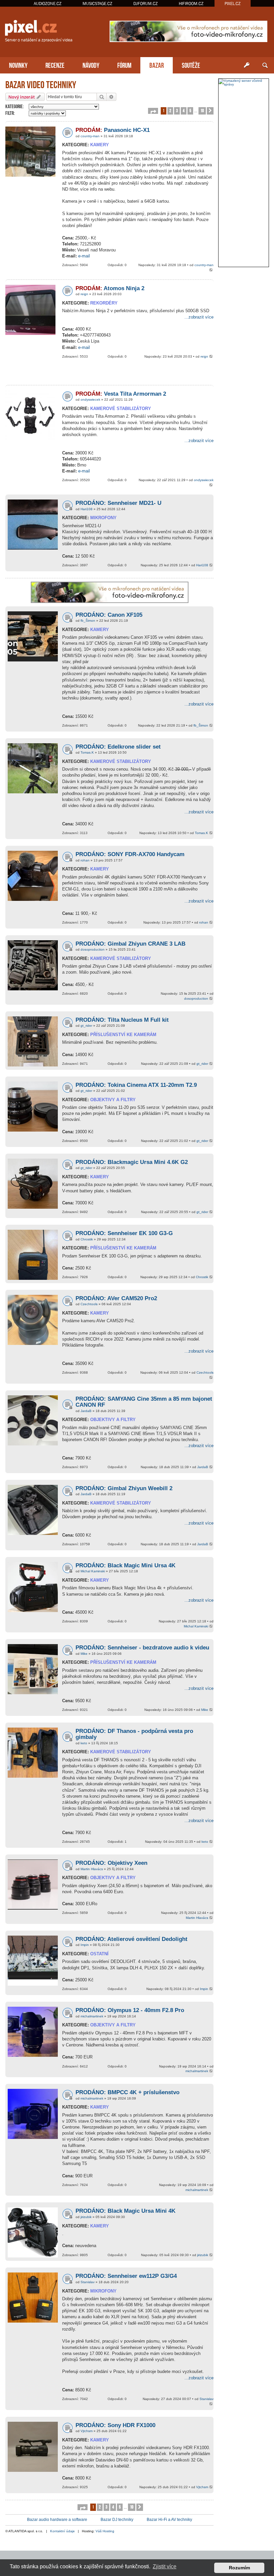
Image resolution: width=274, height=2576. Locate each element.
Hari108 (87, 509)
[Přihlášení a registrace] (247, 65)
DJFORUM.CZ (146, 4)
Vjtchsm (87, 2431)
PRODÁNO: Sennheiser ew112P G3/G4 (126, 2276)
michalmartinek (92, 2016)
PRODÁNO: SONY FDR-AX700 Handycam (130, 854)
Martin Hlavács (92, 1869)
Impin (85, 1945)
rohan (85, 860)
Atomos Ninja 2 (110, 288)
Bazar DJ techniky (117, 2520)
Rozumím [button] (239, 2568)
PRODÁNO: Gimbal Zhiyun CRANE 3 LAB (130, 944)
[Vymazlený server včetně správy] (244, 82)
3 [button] (177, 110)
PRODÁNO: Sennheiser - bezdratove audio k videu (142, 1648)
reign (84, 294)
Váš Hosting (105, 2531)
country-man (90, 136)
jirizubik (86, 2217)
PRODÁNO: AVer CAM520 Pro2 (116, 1298)
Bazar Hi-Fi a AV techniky (169, 2520)
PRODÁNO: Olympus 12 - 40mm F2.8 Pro (130, 2010)
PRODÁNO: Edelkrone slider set (118, 747)
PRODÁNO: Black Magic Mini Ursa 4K (125, 1565)
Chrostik (87, 1239)
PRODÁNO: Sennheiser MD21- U (118, 503)
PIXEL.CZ (233, 4)
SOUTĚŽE (191, 65)
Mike (84, 1654)
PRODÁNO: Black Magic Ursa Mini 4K (125, 2211)
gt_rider (86, 1026)
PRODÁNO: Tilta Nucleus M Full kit (122, 1020)
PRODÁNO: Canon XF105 (109, 615)
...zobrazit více (199, 317)
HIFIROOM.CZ (191, 4)
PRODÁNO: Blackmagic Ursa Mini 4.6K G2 (132, 1162)
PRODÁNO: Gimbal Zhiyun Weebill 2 (124, 1488)
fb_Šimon (88, 621)
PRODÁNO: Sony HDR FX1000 (115, 2425)
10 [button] (202, 110)
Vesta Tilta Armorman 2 (121, 394)
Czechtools (89, 1304)
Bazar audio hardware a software (57, 2520)
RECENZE (55, 65)
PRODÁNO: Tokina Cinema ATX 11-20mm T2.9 (136, 1085)
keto (84, 1743)
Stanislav (88, 2282)
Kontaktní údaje (62, 2531)
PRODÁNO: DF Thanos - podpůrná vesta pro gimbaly (134, 1734)
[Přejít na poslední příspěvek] (211, 270)
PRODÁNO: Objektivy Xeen (111, 1863)
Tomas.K (87, 752)
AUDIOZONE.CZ (48, 4)
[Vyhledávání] (265, 65)
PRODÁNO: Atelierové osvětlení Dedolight (131, 1939)
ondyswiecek (90, 400)
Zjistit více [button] (165, 2566)
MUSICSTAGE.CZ (97, 4)
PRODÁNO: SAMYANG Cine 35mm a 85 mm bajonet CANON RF (144, 1402)
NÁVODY (91, 65)
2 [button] (170, 110)
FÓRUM (124, 65)
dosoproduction (93, 949)
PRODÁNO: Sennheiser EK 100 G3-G (124, 1233)
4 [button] (184, 110)
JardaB (86, 1411)
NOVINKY (18, 65)
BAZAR (157, 65)
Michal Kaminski (93, 1571)
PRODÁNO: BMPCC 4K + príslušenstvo (127, 2092)
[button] (153, 111)
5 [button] (190, 110)
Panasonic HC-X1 (113, 130)
